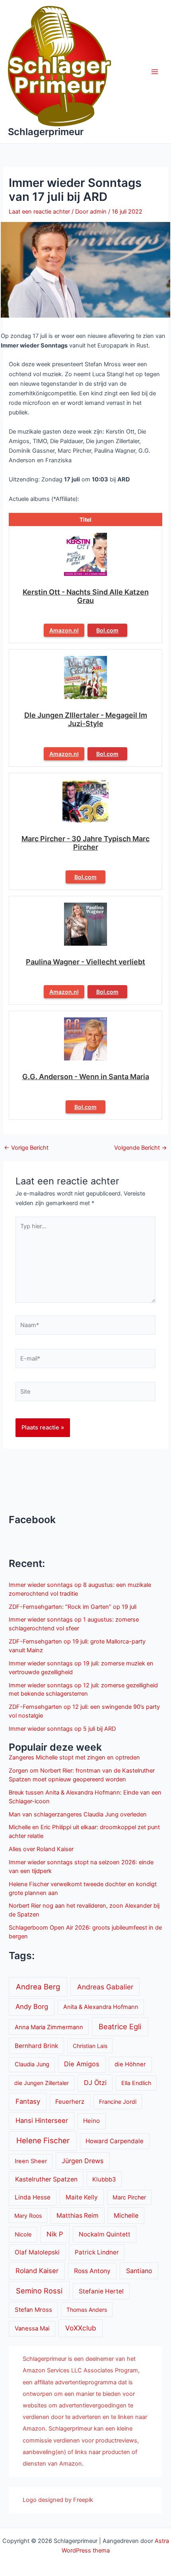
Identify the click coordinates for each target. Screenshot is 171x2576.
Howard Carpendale (115, 2141)
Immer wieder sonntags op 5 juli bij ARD (62, 1729)
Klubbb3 (104, 2179)
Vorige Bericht (26, 1148)
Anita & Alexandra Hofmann (101, 2007)
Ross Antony (92, 2271)
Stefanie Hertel (101, 2291)
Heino (91, 2121)
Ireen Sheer (31, 2161)
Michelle (126, 2216)
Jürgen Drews (83, 2161)
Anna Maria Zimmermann (49, 2027)
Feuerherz (70, 2102)
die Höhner (130, 2064)
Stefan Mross (33, 2310)
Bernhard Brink (36, 2046)
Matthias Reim (78, 2216)
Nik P (55, 2234)
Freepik (83, 2500)
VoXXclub (81, 2328)
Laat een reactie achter (39, 212)
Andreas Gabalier (105, 1987)
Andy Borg (32, 2007)
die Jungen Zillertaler (42, 2083)
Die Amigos (82, 2064)
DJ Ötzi (95, 2083)
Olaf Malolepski (37, 2252)
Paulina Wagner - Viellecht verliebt (85, 962)
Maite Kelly (82, 2197)
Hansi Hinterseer (42, 2120)
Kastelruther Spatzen (46, 2179)
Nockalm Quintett (105, 2234)
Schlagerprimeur (46, 132)
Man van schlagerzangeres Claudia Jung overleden (78, 1814)
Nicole (23, 2234)
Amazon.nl (64, 630)
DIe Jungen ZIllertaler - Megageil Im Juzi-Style (86, 719)
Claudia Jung (32, 2064)
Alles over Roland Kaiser (41, 1849)
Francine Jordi (118, 2102)
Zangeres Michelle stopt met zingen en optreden (74, 1757)
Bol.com (107, 630)
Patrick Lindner (97, 2252)
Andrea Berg (38, 1987)
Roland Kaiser (37, 2271)
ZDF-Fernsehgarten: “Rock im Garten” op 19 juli (73, 1607)
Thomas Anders (87, 2310)
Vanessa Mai (32, 2329)
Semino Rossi (39, 2291)
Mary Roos (28, 2216)
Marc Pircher (129, 2197)
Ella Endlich (136, 2083)
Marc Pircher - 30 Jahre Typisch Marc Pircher (85, 843)
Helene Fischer (43, 2141)
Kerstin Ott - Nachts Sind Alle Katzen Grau (86, 596)
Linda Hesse (33, 2197)
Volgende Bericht (141, 1148)
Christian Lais (90, 2046)
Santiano (139, 2271)
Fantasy (28, 2101)
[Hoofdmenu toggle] (155, 72)
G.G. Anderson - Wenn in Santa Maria (86, 1077)
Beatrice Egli (120, 2026)
